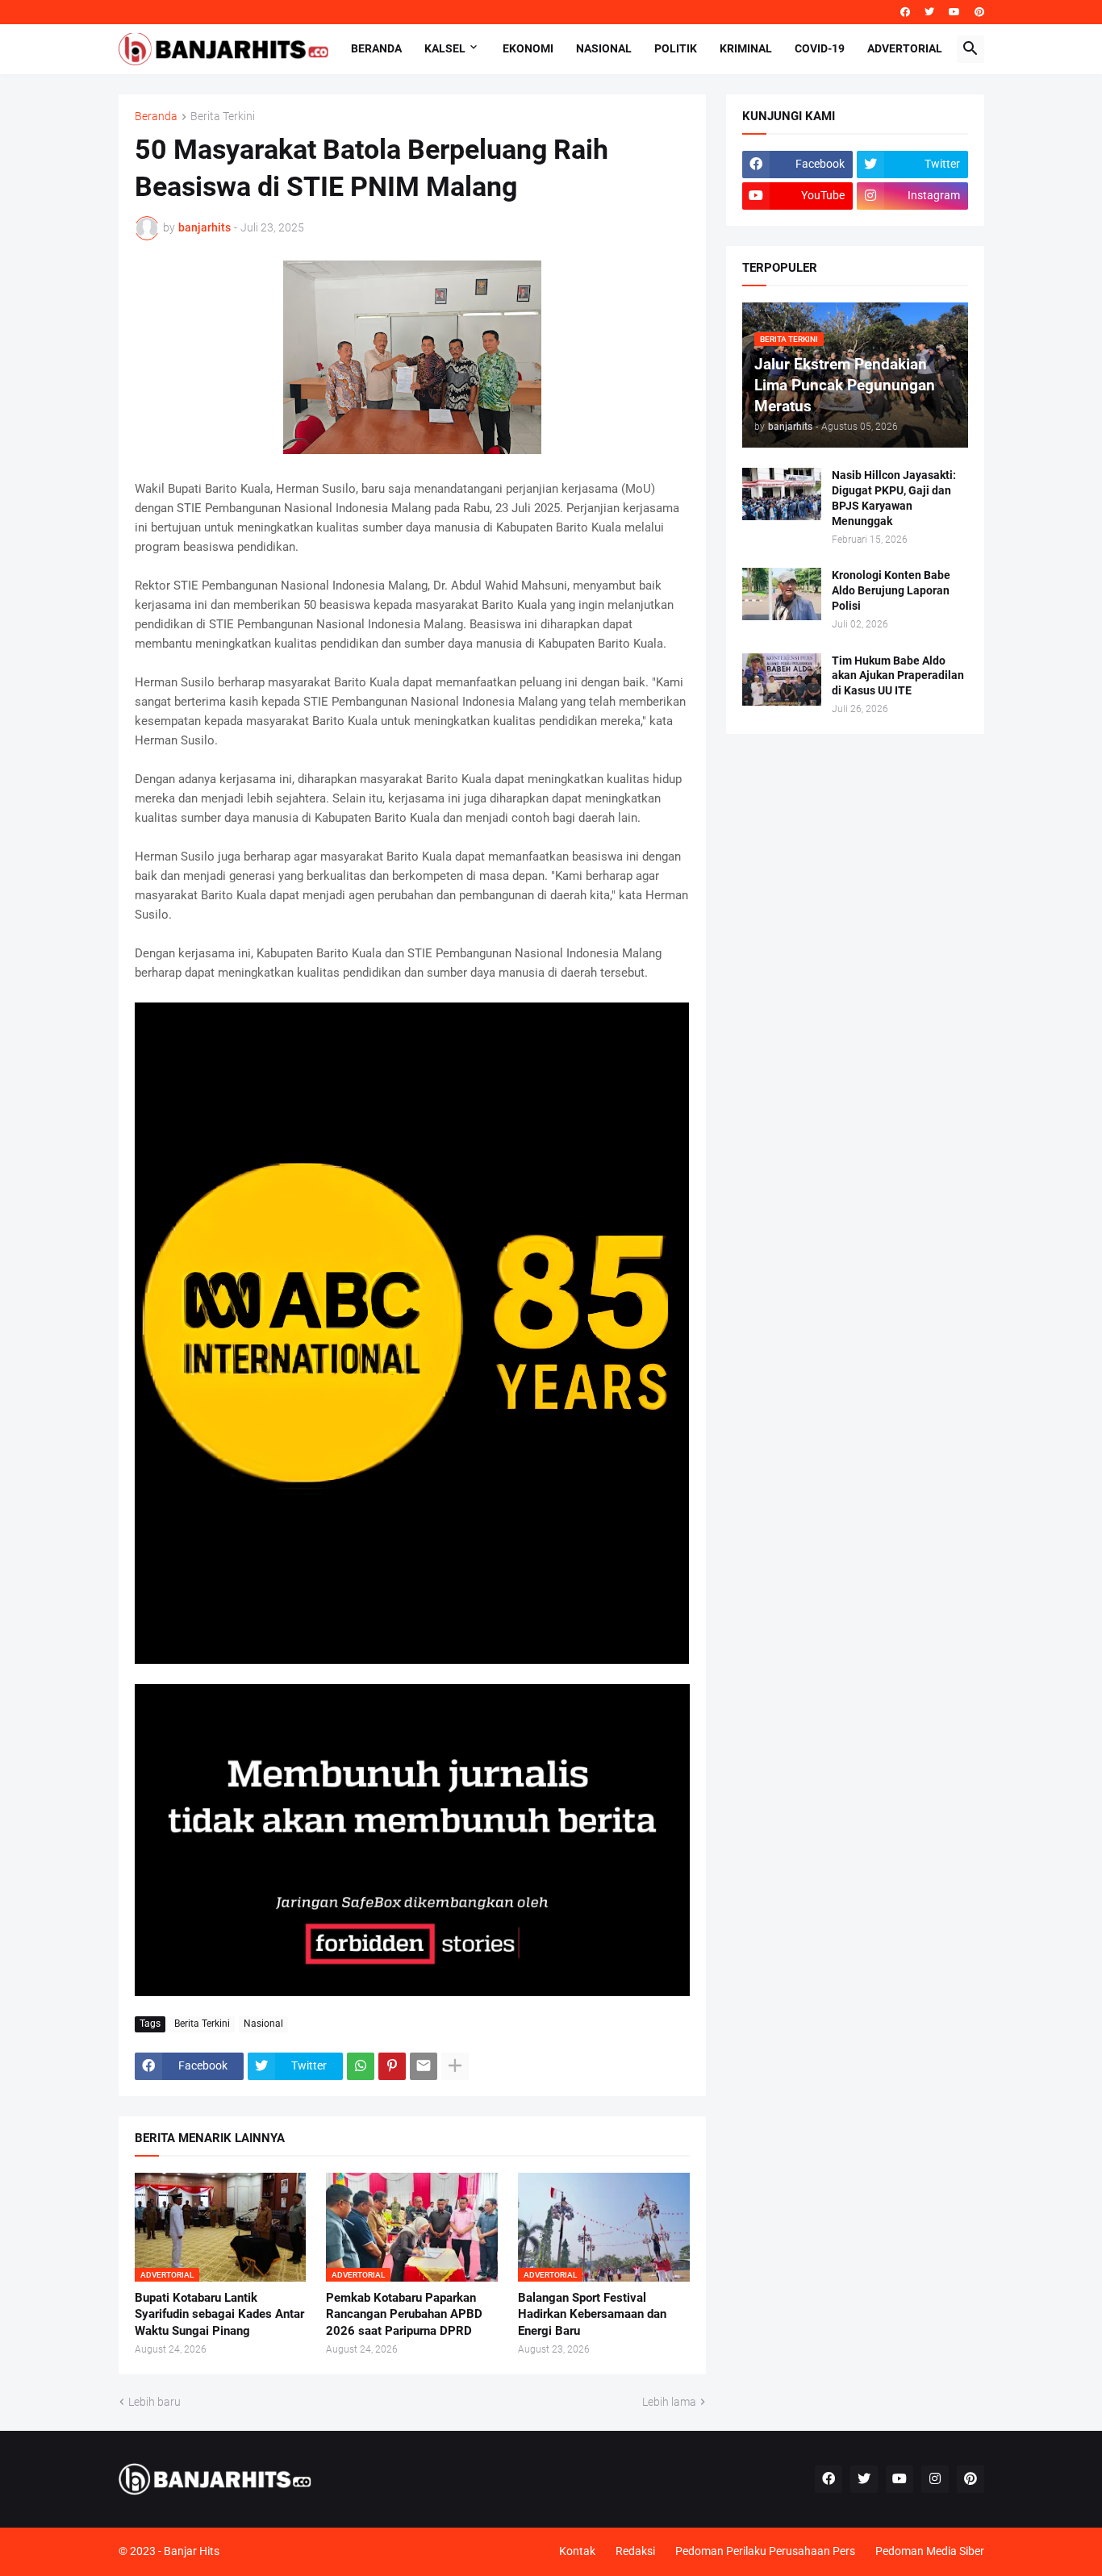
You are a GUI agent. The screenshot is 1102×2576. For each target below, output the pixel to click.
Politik (676, 48)
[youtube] (954, 12)
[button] (971, 49)
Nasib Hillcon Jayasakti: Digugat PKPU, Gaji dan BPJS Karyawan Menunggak (894, 498)
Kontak (577, 2551)
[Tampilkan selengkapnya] (455, 2066)
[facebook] (905, 12)
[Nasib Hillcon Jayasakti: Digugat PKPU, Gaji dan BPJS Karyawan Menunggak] (782, 494)
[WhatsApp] (361, 2066)
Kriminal (746, 48)
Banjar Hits (192, 2551)
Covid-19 (820, 48)
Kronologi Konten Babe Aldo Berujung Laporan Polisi (891, 590)
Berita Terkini (223, 117)
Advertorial (905, 48)
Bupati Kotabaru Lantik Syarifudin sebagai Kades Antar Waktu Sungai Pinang (219, 2314)
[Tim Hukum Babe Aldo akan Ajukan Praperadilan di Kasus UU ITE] (782, 679)
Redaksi (635, 2551)
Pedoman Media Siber (930, 2551)
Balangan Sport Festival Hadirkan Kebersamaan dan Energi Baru (592, 2314)
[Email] (424, 2066)
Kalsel (445, 48)
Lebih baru (154, 2402)
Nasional (604, 48)
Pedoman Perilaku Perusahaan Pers (765, 2551)
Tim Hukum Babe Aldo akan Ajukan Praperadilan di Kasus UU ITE (898, 676)
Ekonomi (528, 48)
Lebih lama (669, 2402)
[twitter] (929, 12)
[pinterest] (979, 12)
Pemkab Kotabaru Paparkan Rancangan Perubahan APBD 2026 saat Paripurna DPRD (404, 2314)
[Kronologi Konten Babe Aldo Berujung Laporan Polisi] (782, 594)
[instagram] (935, 2479)
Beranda (376, 48)
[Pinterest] (392, 2066)
